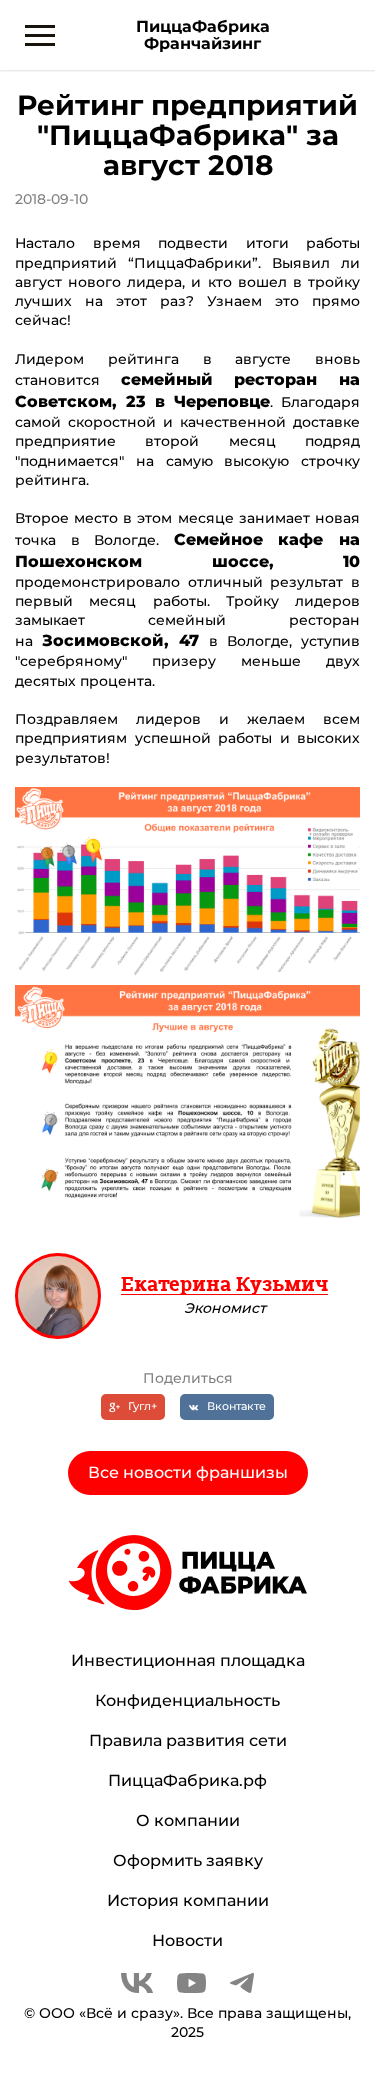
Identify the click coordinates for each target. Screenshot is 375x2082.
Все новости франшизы (188, 1472)
